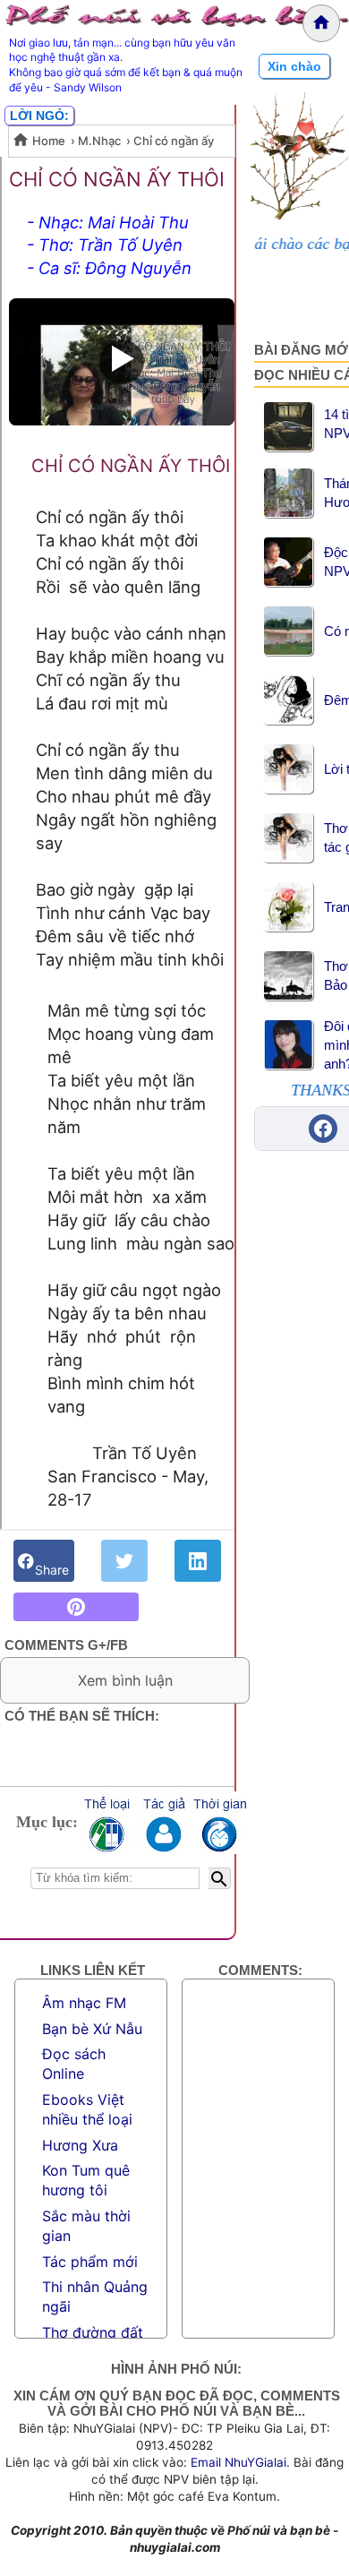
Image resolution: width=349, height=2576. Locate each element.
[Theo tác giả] (163, 1823)
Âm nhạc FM (84, 2003)
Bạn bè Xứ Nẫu (92, 2029)
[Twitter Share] (124, 1561)
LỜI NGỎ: (39, 116)
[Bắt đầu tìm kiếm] (220, 1878)
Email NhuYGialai (238, 2462)
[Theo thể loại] (106, 1823)
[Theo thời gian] (219, 1823)
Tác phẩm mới (90, 2262)
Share (52, 1561)
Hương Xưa (80, 2145)
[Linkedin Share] (198, 1561)
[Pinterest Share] (76, 1607)
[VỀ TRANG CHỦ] (321, 23)
